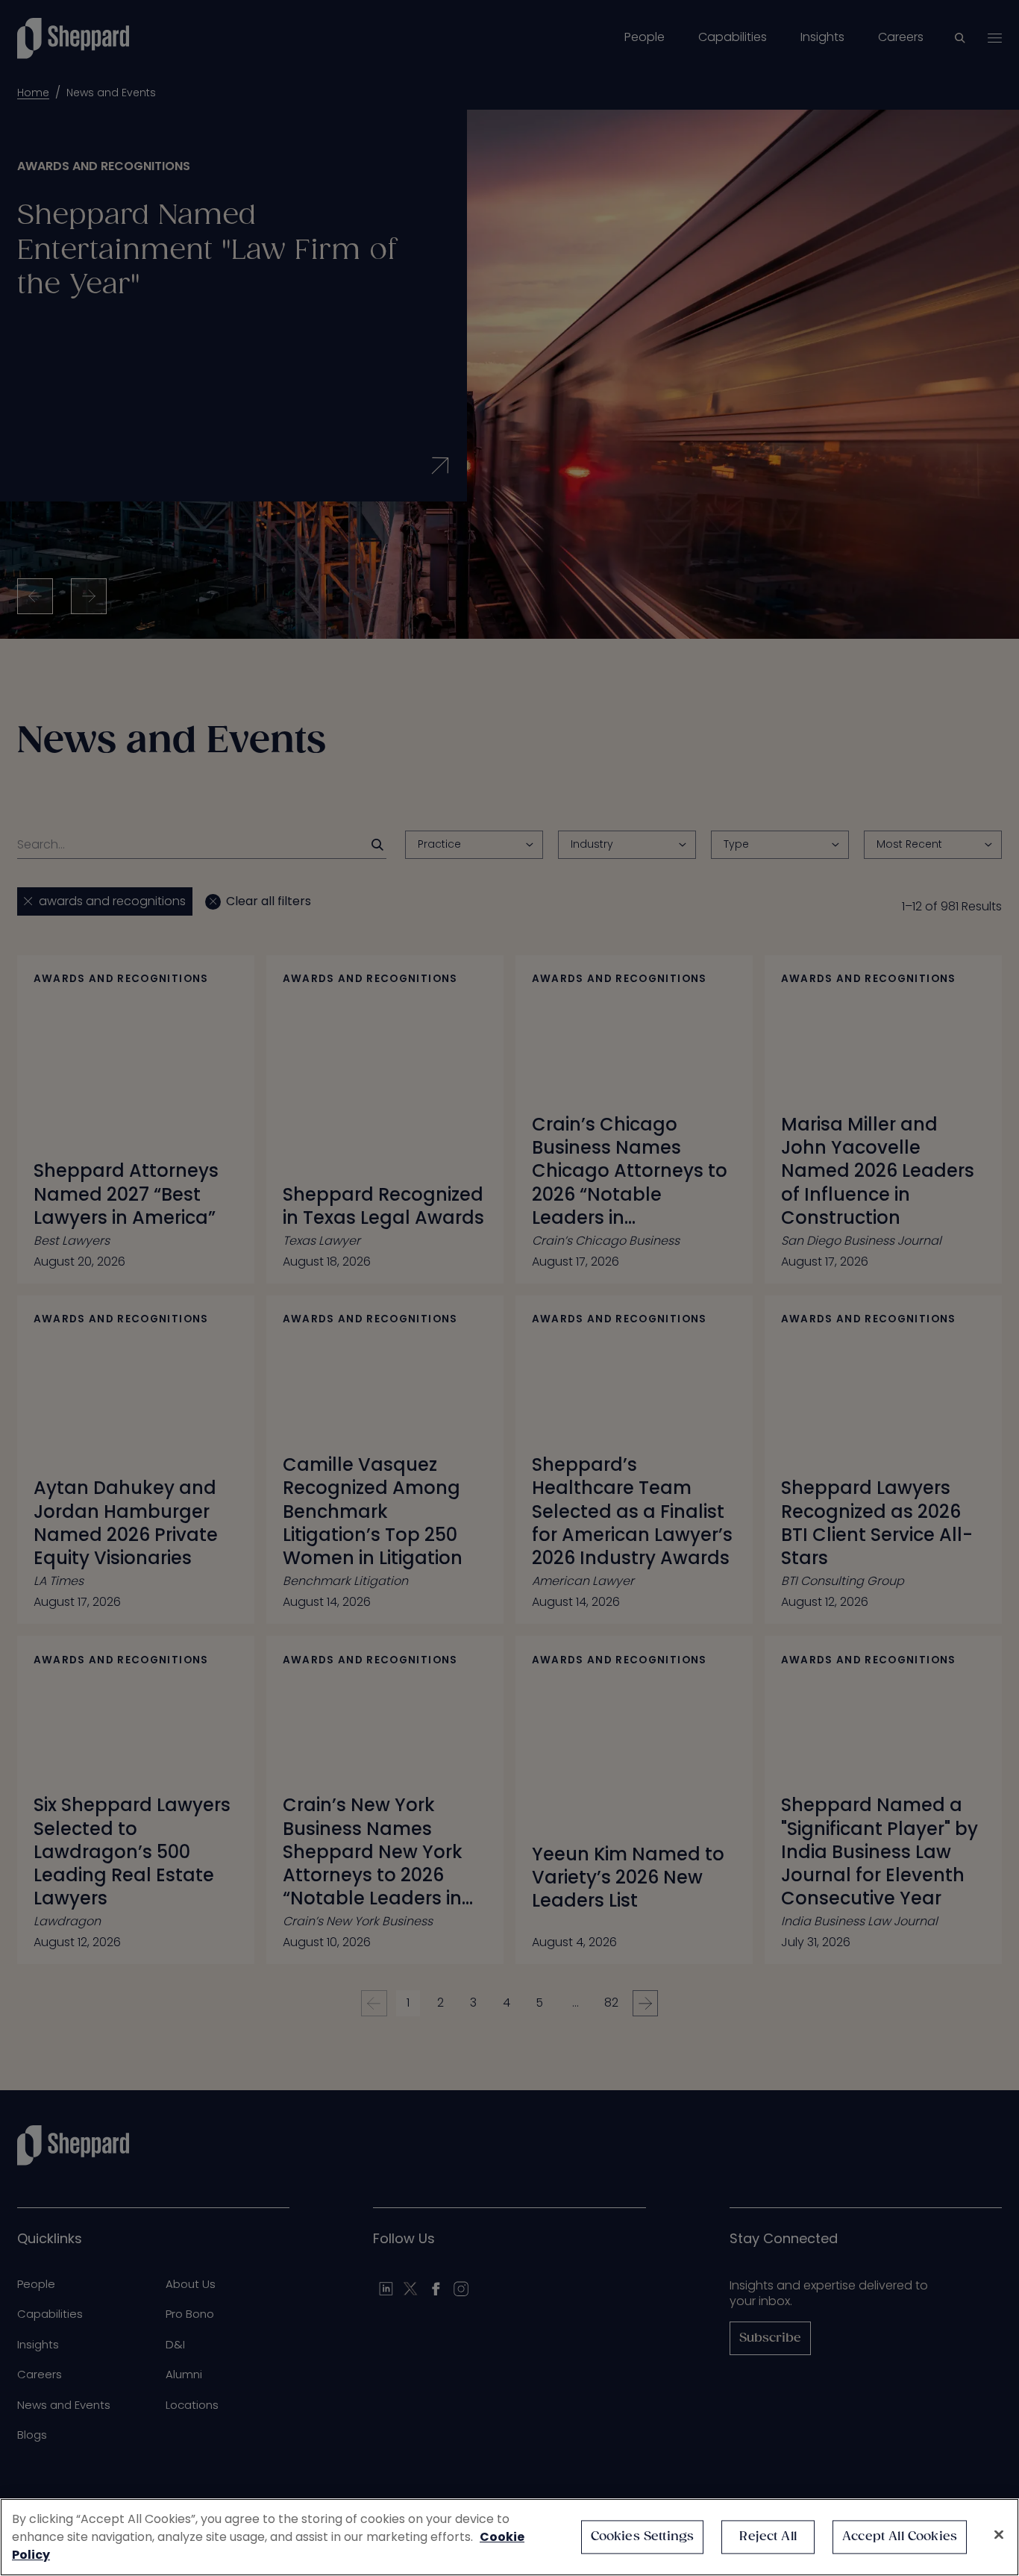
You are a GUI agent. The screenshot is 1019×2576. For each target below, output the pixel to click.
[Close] (999, 2535)
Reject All (768, 2537)
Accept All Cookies (900, 2537)
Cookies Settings (643, 2537)
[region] (509, 2537)
